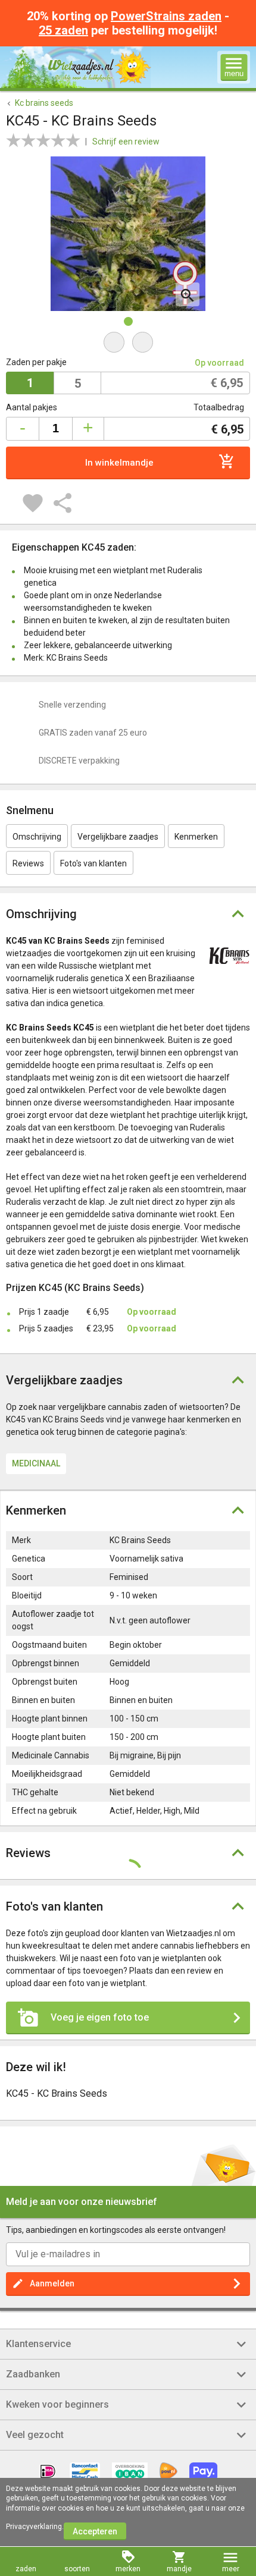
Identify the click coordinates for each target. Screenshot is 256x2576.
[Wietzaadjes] (99, 67)
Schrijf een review (126, 142)
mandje (179, 2569)
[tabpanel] (128, 234)
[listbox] (128, 384)
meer (231, 2569)
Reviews (28, 863)
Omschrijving (37, 837)
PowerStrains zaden (166, 16)
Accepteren (95, 2531)
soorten (77, 2569)
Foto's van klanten (93, 863)
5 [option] (78, 384)
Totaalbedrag (219, 407)
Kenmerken (196, 837)
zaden (26, 2569)
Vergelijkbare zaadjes (118, 837)
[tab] (128, 1880)
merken (128, 2569)
